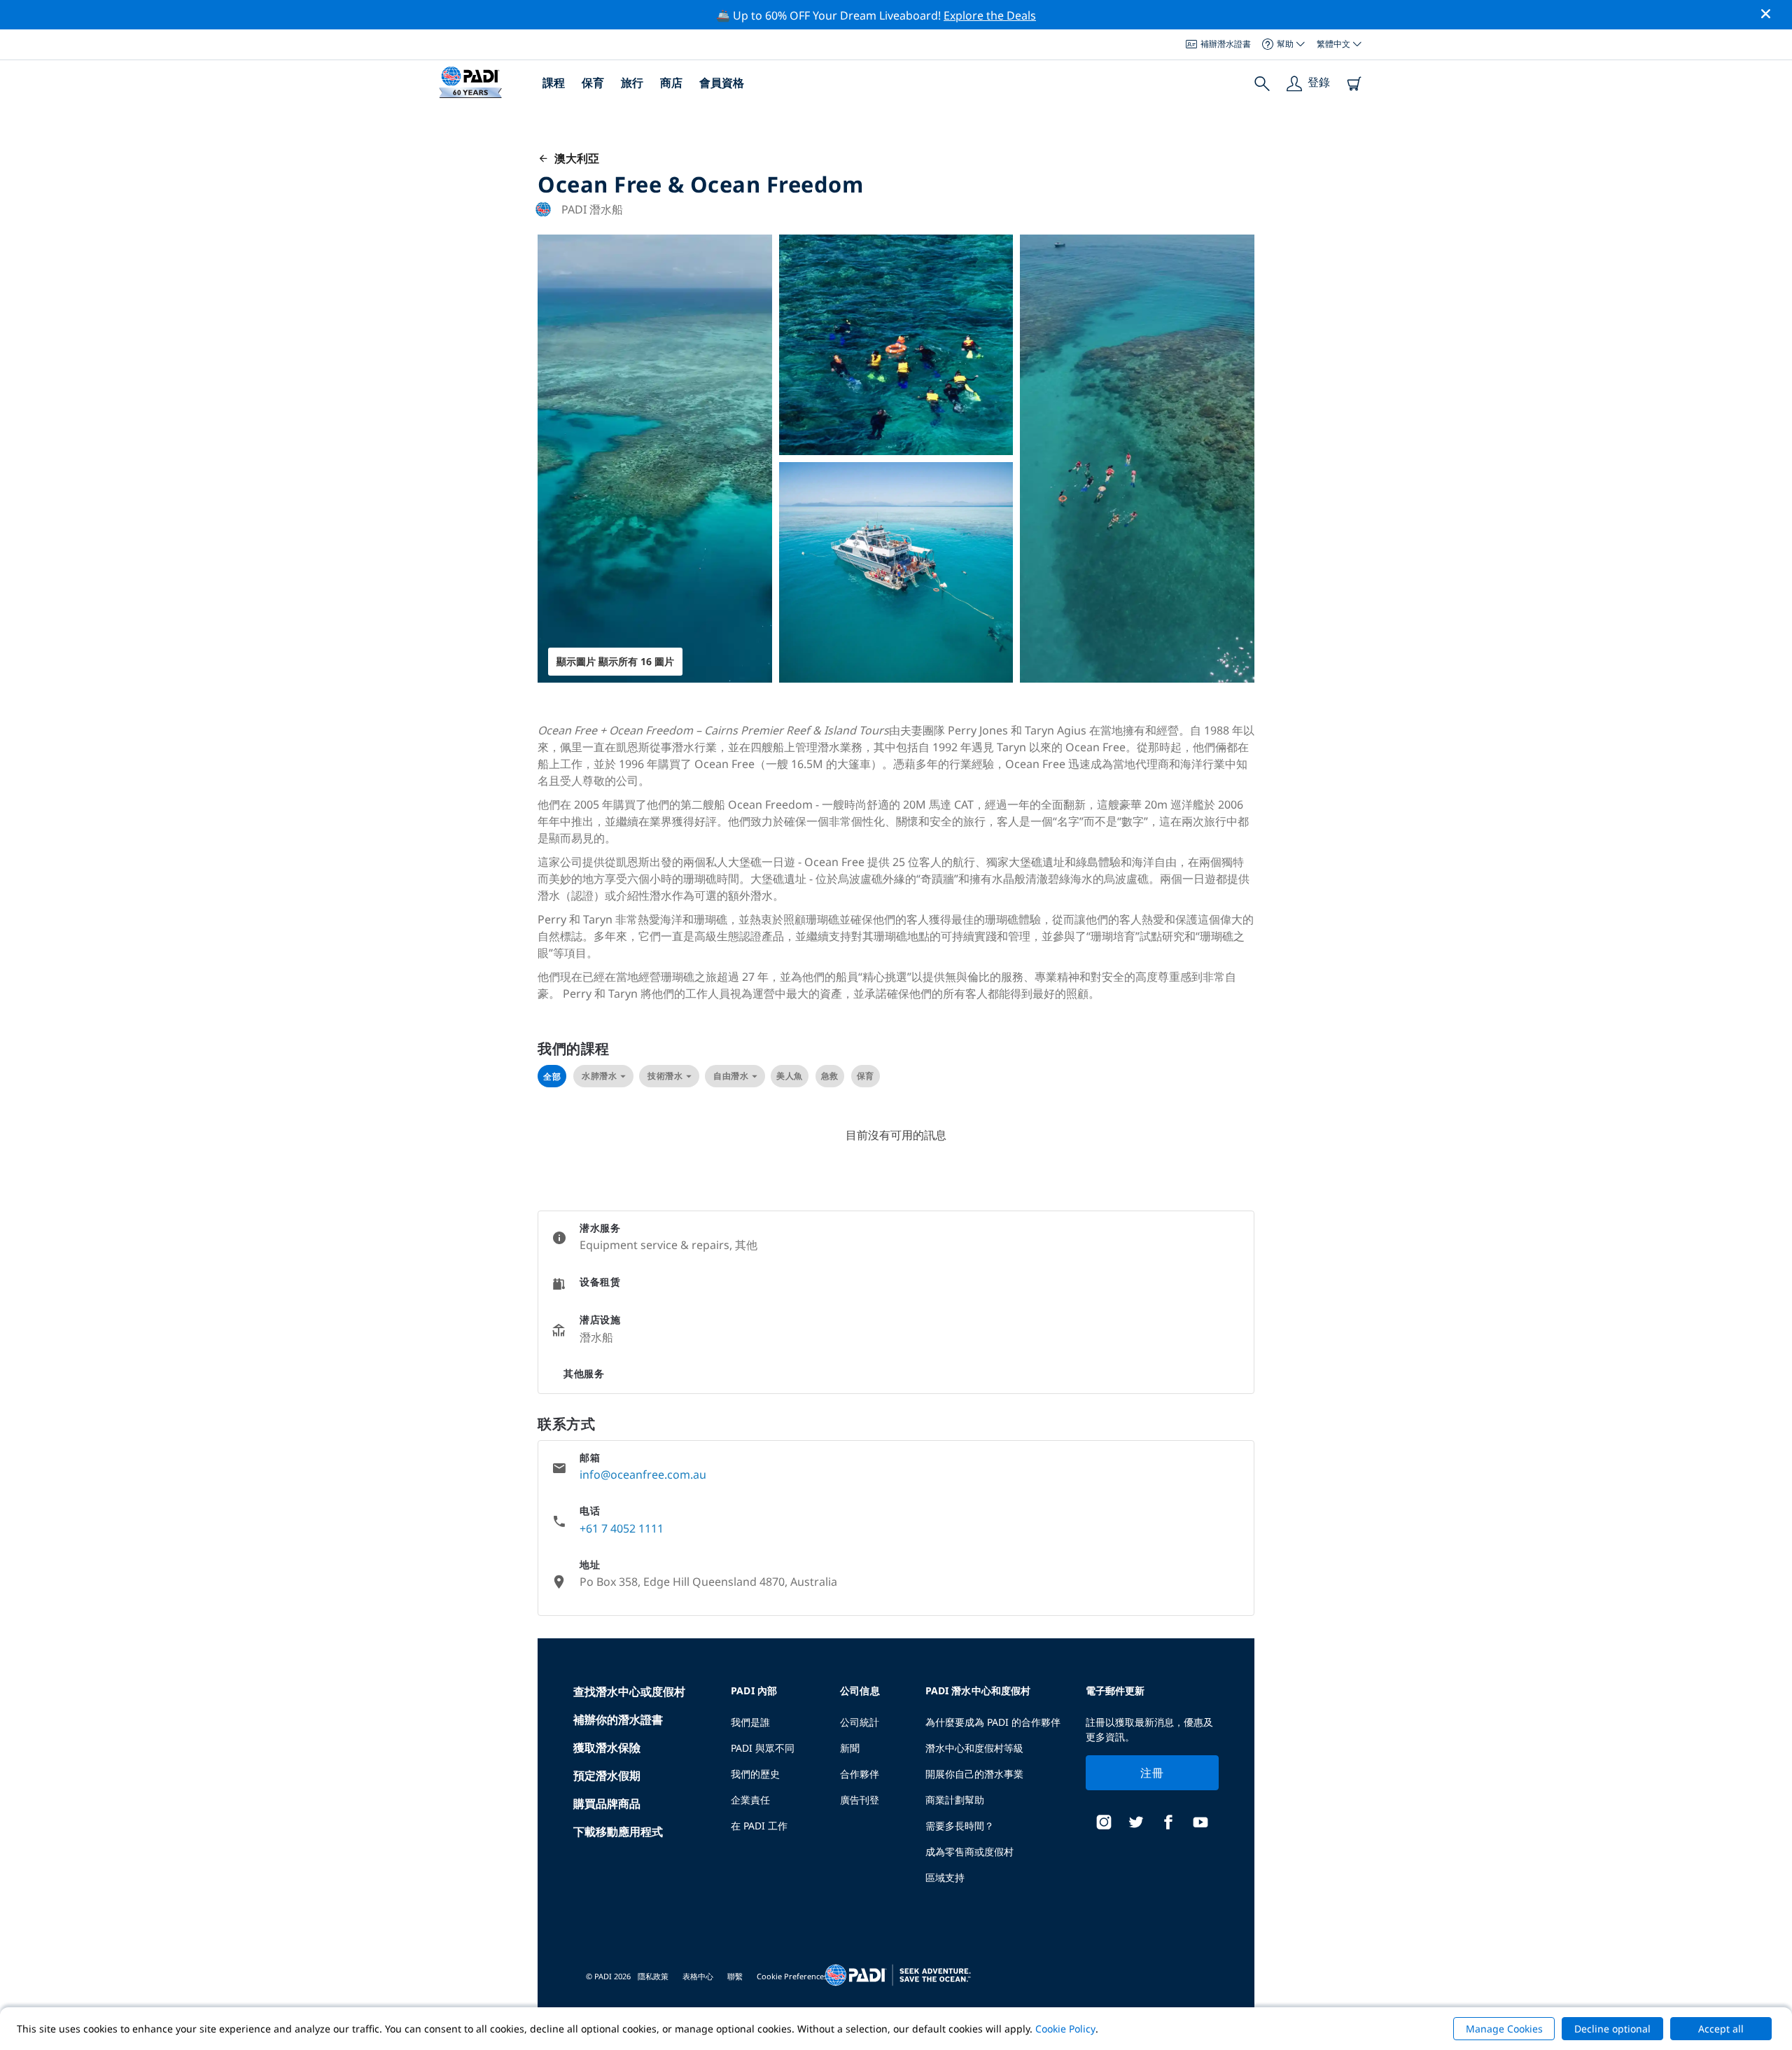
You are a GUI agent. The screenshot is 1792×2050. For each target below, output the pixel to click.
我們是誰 (750, 1722)
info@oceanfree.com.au (643, 1474)
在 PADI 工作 (759, 1826)
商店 (671, 83)
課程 (554, 83)
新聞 (850, 1748)
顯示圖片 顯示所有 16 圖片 (615, 661)
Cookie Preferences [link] (792, 1976)
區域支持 (945, 1877)
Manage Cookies (1504, 2029)
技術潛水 (665, 1076)
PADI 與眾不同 (763, 1748)
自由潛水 (731, 1076)
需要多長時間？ (960, 1826)
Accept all (1721, 2029)
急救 (830, 1076)
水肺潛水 (599, 1076)
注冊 (1152, 1773)
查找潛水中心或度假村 (629, 1692)
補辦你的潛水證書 (618, 1720)
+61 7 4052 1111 (622, 1528)
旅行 (632, 83)
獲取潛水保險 (607, 1748)
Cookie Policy (1065, 2029)
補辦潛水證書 (1226, 44)
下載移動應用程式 (618, 1832)
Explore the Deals (990, 15)
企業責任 (750, 1800)
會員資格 (722, 83)
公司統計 (860, 1722)
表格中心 (698, 1976)
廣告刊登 (860, 1800)
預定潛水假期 (607, 1776)
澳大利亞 (574, 158)
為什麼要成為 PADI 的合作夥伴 (993, 1722)
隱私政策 (653, 1976)
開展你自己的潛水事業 (974, 1774)
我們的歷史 (755, 1774)
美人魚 (790, 1076)
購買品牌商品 (607, 1804)
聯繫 (735, 1976)
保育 (593, 83)
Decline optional (1612, 2029)
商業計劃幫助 (955, 1800)
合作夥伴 (860, 1774)
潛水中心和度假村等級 (974, 1748)
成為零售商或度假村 (969, 1852)
